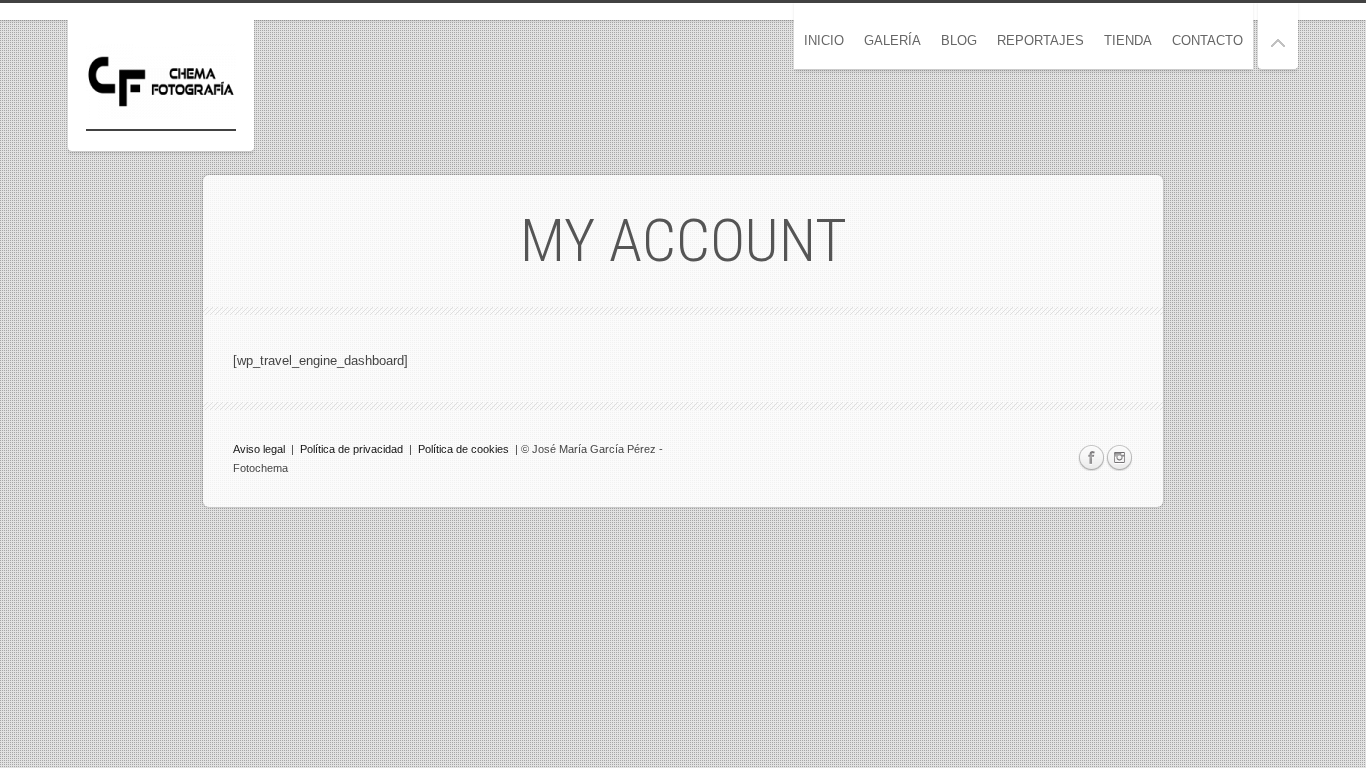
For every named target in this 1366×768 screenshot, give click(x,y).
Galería (892, 40)
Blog (959, 40)
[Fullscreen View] (1278, 34)
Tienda (1128, 40)
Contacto (1207, 40)
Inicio (824, 40)
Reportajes (1040, 40)
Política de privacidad (351, 449)
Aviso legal (260, 449)
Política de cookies (463, 449)
